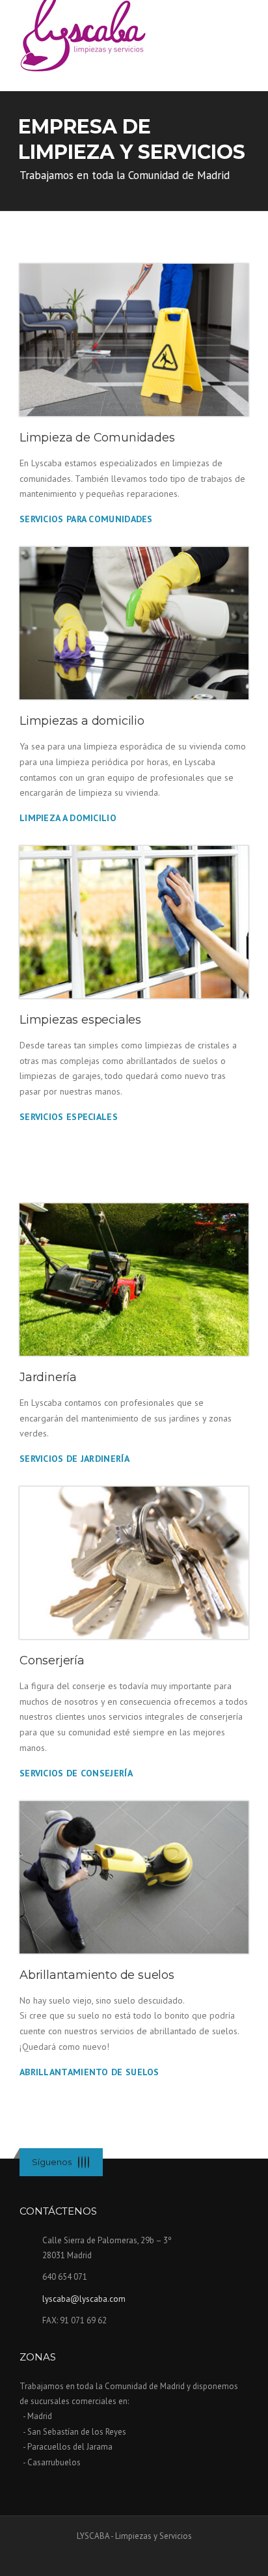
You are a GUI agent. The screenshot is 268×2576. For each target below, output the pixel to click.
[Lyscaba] (83, 32)
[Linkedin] (85, 2162)
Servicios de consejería (76, 1773)
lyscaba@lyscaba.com (84, 2299)
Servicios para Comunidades (86, 519)
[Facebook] (82, 2162)
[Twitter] (79, 2162)
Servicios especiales (69, 1117)
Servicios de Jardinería (74, 1459)
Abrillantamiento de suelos (89, 2072)
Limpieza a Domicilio (68, 818)
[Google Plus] (88, 2162)
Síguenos (52, 2162)
